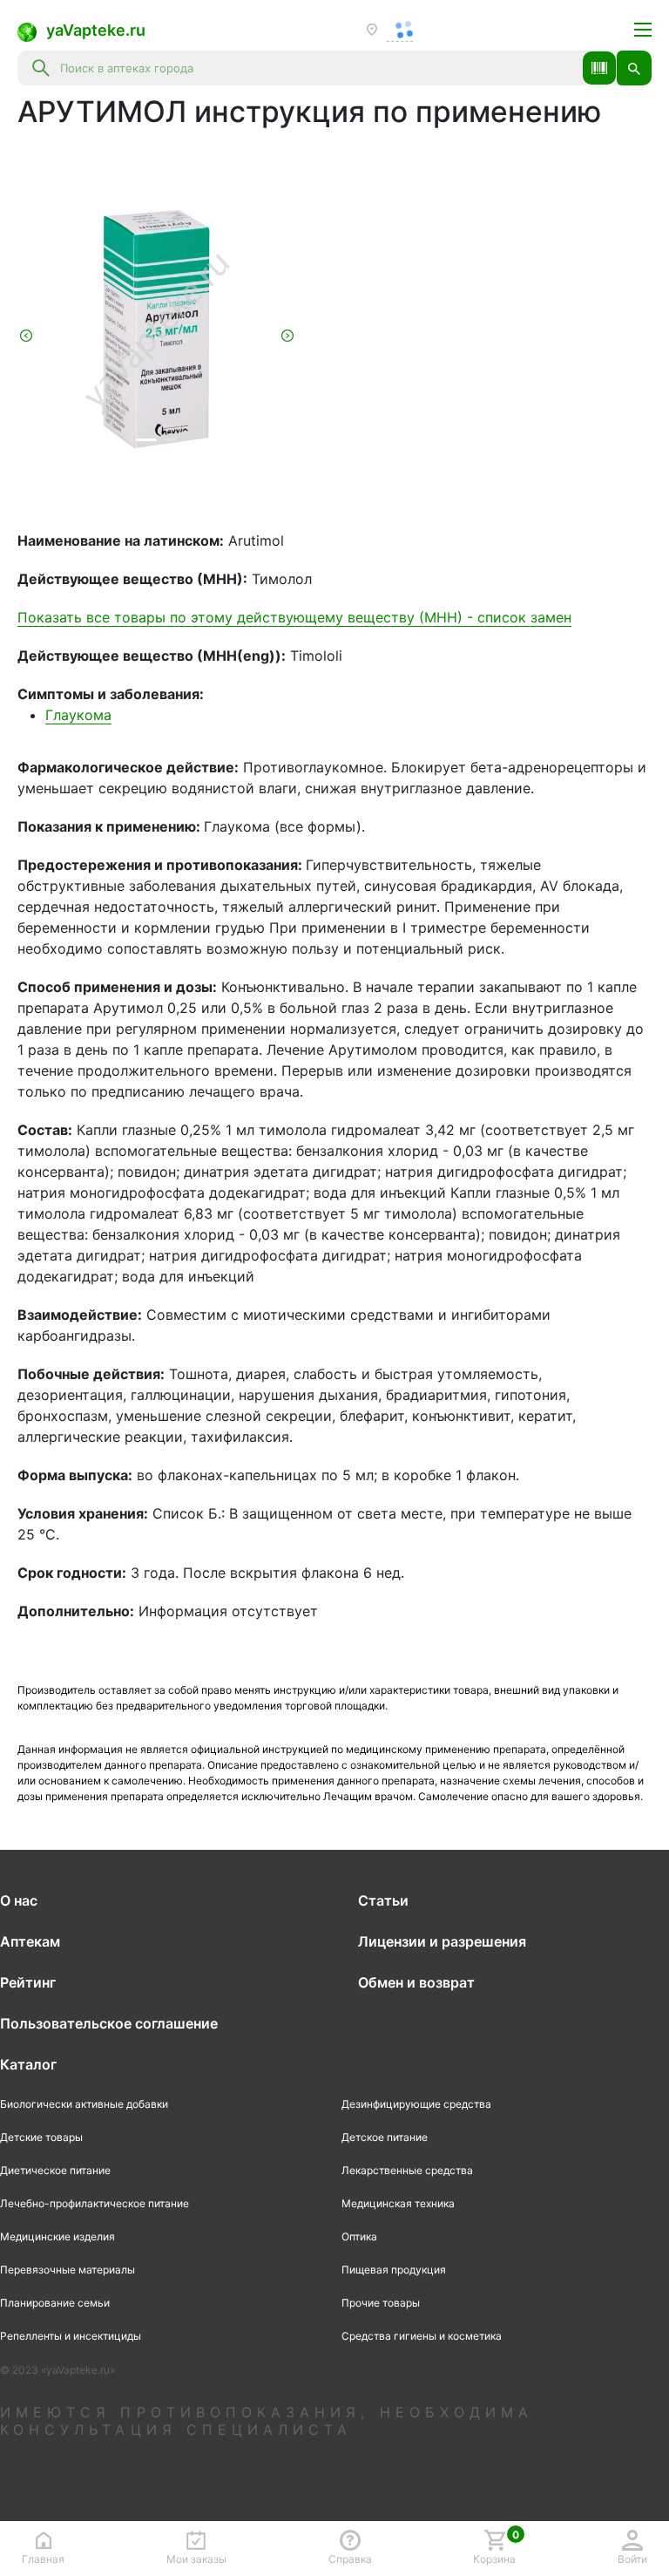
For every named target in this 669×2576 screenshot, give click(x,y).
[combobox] (316, 68)
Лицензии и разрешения (442, 1941)
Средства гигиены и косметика (422, 2336)
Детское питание (385, 2137)
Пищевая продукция (394, 2270)
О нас (19, 1900)
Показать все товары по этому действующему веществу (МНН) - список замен (294, 617)
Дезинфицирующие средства (416, 2104)
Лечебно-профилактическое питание (95, 2203)
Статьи (383, 1900)
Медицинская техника (398, 2203)
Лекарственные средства (407, 2170)
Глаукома (78, 715)
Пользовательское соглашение (109, 2023)
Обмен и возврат (416, 1982)
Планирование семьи (55, 2303)
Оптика (359, 2236)
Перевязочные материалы (68, 2270)
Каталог (28, 2064)
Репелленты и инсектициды (71, 2336)
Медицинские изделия (57, 2236)
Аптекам (30, 1941)
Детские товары (41, 2137)
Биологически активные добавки (84, 2104)
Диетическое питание (55, 2170)
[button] (599, 68)
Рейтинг (28, 1982)
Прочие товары (381, 2303)
